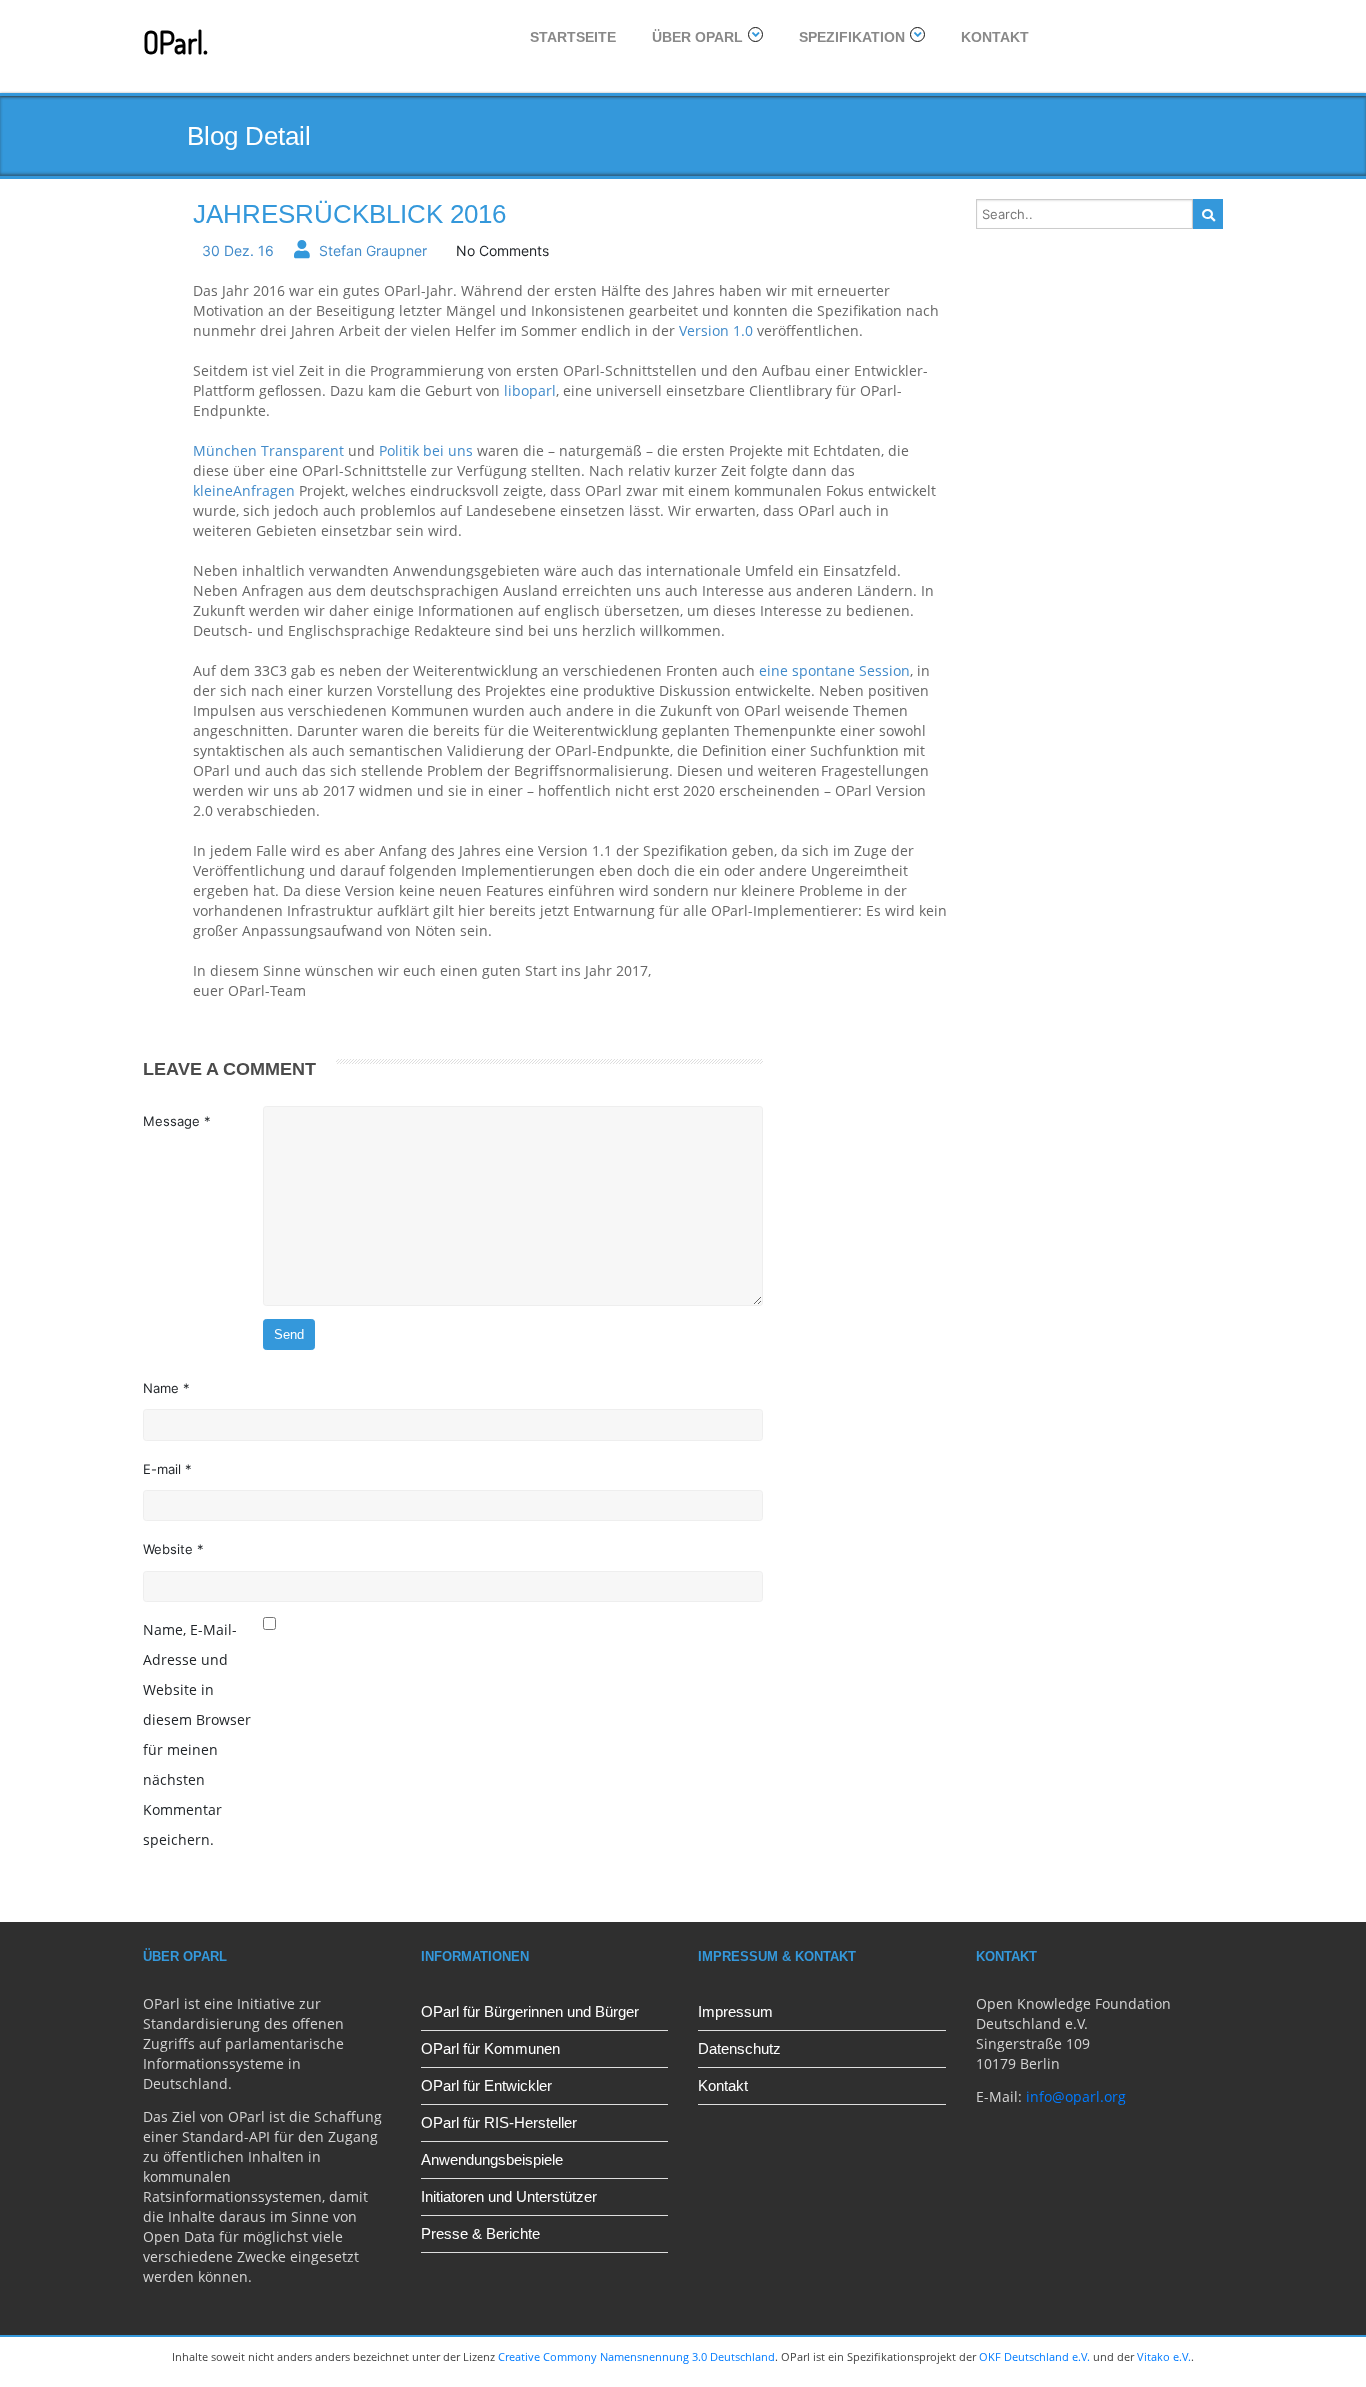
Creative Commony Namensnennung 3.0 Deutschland (636, 2356)
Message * (177, 1121)
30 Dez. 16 (238, 250)
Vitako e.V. (1164, 2356)
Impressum (735, 2011)
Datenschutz (739, 2048)
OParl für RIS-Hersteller (499, 2122)
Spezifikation (852, 37)
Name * (166, 1388)
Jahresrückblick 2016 (349, 214)
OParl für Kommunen (490, 2048)
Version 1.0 (716, 330)
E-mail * (167, 1469)
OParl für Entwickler (486, 2085)
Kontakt (995, 37)
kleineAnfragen (244, 490)
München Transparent (268, 450)
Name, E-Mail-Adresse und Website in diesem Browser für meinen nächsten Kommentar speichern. (197, 1734)
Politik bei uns (426, 450)
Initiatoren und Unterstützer (509, 2196)
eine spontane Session (834, 670)
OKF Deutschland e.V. (1034, 2356)
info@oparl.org (1076, 2096)
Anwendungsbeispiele (492, 2159)
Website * (173, 1549)
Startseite (573, 37)
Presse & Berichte (480, 2233)
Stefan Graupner (373, 250)
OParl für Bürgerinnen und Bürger (530, 2011)
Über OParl (697, 37)
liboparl (530, 390)
